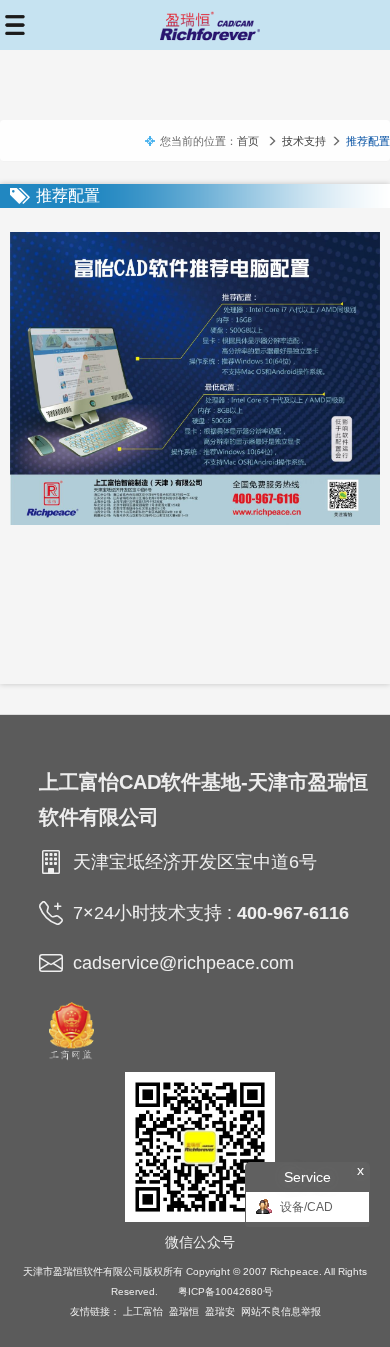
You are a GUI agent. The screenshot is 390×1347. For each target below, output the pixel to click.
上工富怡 (143, 1311)
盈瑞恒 (184, 1311)
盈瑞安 (220, 1311)
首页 (248, 141)
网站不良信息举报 (281, 1311)
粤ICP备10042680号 (225, 1291)
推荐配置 (368, 141)
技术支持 (304, 141)
